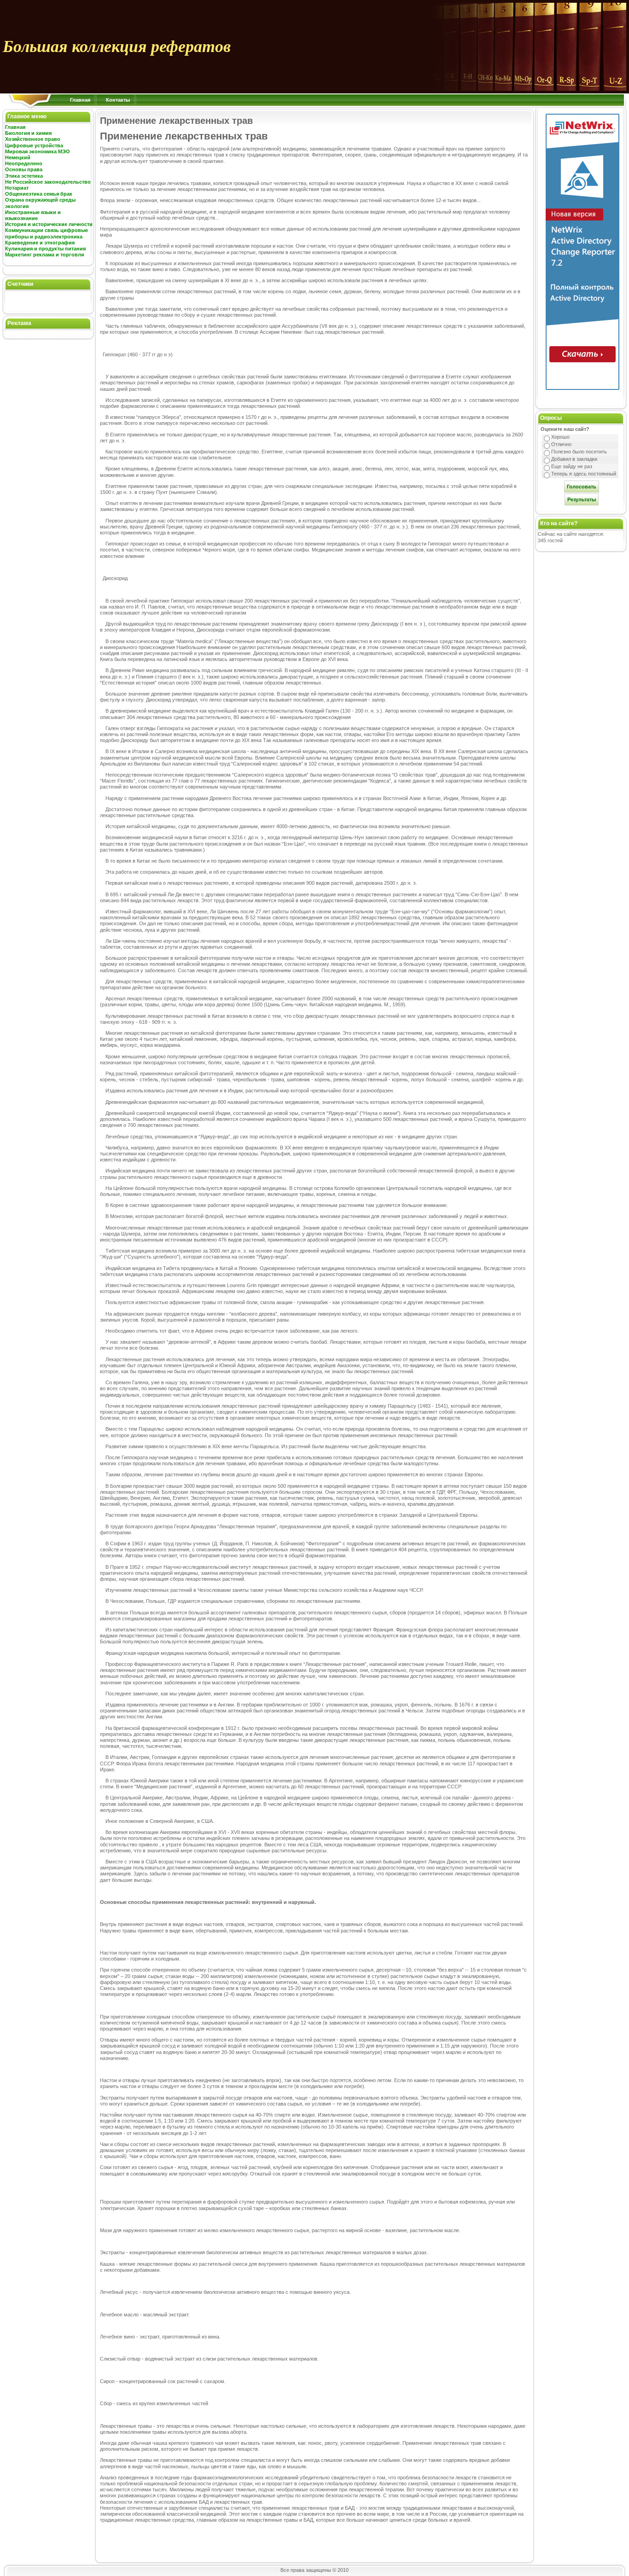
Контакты (118, 100)
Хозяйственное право (33, 139)
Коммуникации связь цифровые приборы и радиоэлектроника (47, 233)
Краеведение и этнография (40, 243)
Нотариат (17, 188)
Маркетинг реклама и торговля (44, 255)
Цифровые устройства (34, 145)
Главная (80, 100)
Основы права (24, 169)
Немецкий (18, 157)
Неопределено (24, 163)
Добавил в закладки (574, 459)
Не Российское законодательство (48, 182)
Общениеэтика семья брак (39, 194)
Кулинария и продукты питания (45, 249)
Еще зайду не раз (572, 466)
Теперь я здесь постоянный (584, 474)
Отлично (561, 444)
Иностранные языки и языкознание (33, 215)
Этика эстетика (24, 176)
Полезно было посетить (579, 452)
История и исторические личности (49, 224)
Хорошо (560, 437)
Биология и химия (28, 133)
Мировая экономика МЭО (38, 151)
